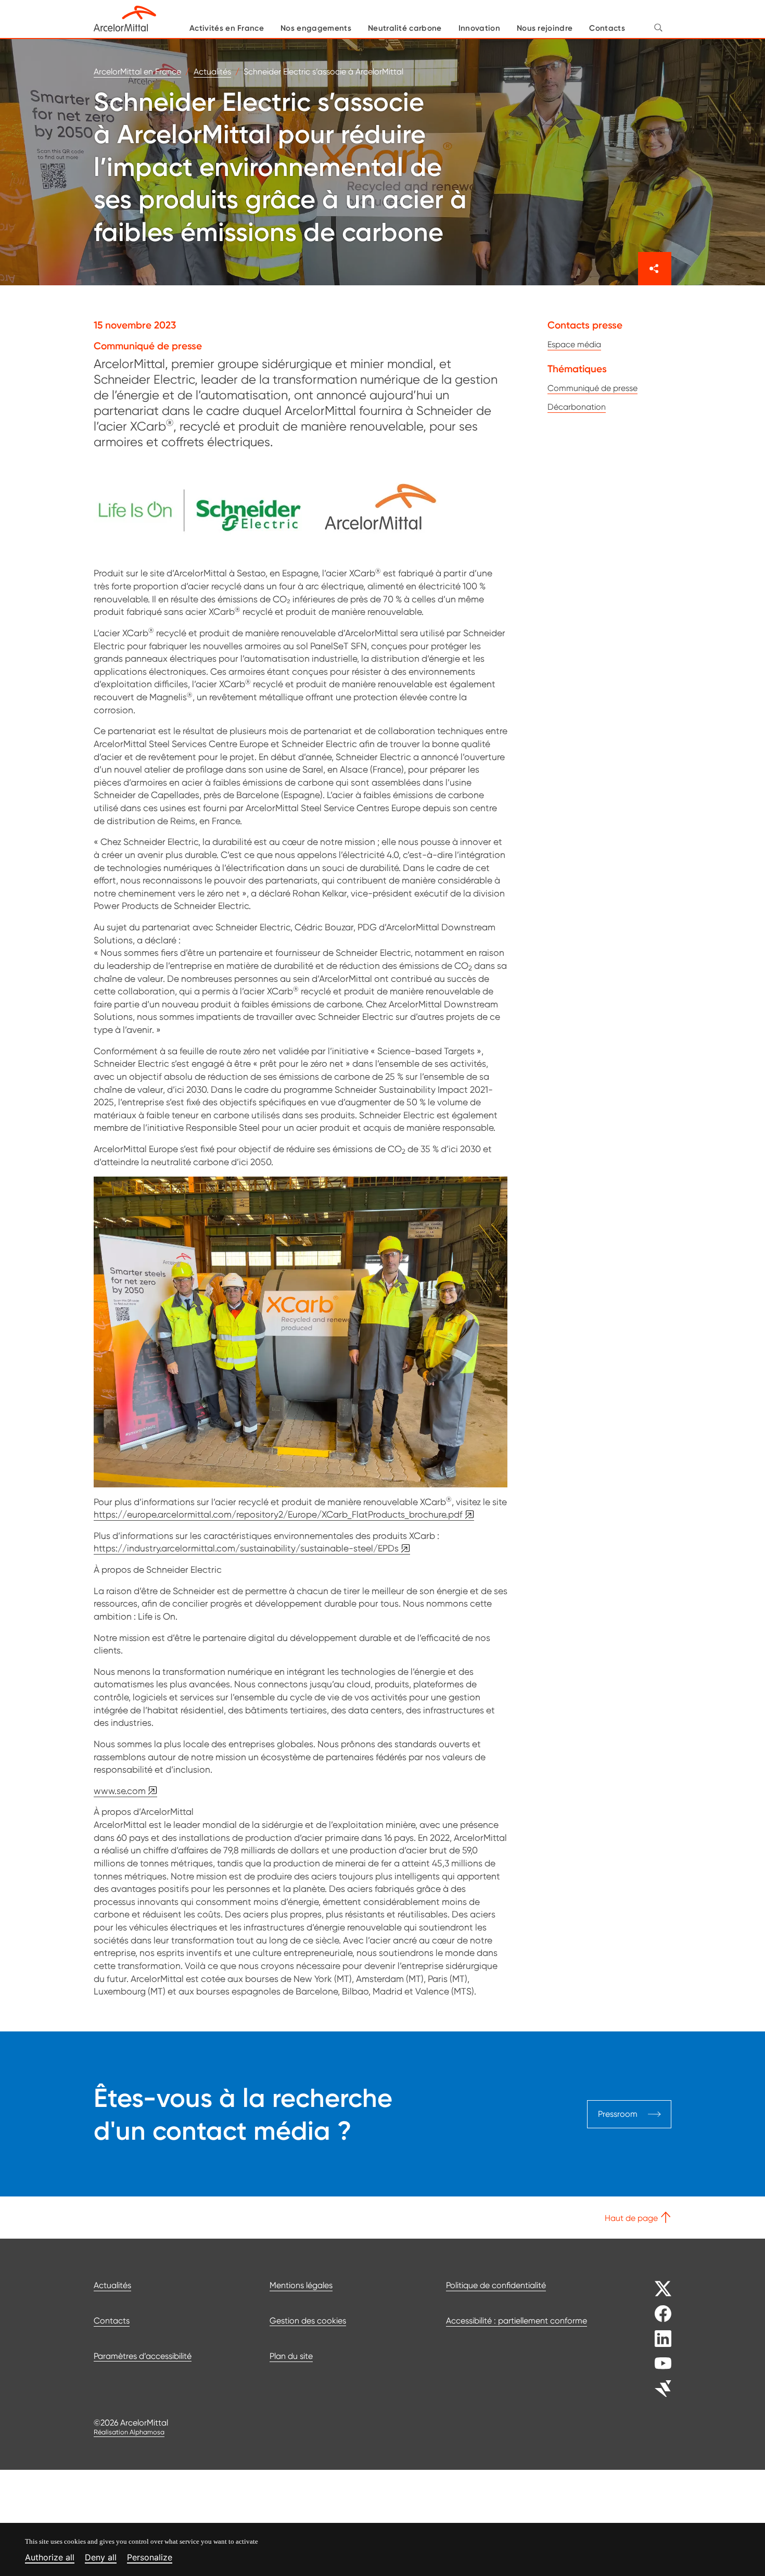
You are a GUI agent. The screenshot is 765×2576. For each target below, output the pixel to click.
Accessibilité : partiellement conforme (517, 2321)
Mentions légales (301, 2285)
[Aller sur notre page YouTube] (654, 2364)
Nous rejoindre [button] (545, 28)
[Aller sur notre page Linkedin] (654, 2339)
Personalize (150, 2558)
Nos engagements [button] (316, 28)
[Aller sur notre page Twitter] (654, 2289)
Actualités (112, 2285)
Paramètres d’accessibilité (143, 2356)
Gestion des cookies (308, 2321)
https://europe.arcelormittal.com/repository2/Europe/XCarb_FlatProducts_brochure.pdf (278, 1514)
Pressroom (618, 2113)
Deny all (101, 2558)
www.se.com (120, 1791)
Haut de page (632, 2218)
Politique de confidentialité (496, 2285)
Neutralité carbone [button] (405, 28)
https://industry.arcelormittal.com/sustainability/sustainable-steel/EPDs (246, 1548)
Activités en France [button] (227, 28)
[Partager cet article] (655, 269)
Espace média (574, 344)
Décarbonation (577, 407)
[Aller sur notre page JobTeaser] (654, 2389)
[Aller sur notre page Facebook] (654, 2314)
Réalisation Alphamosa (129, 2432)
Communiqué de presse (592, 388)
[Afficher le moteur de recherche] (658, 27)
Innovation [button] (479, 28)
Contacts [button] (607, 28)
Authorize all (50, 2558)
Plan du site (291, 2356)
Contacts (112, 2321)
